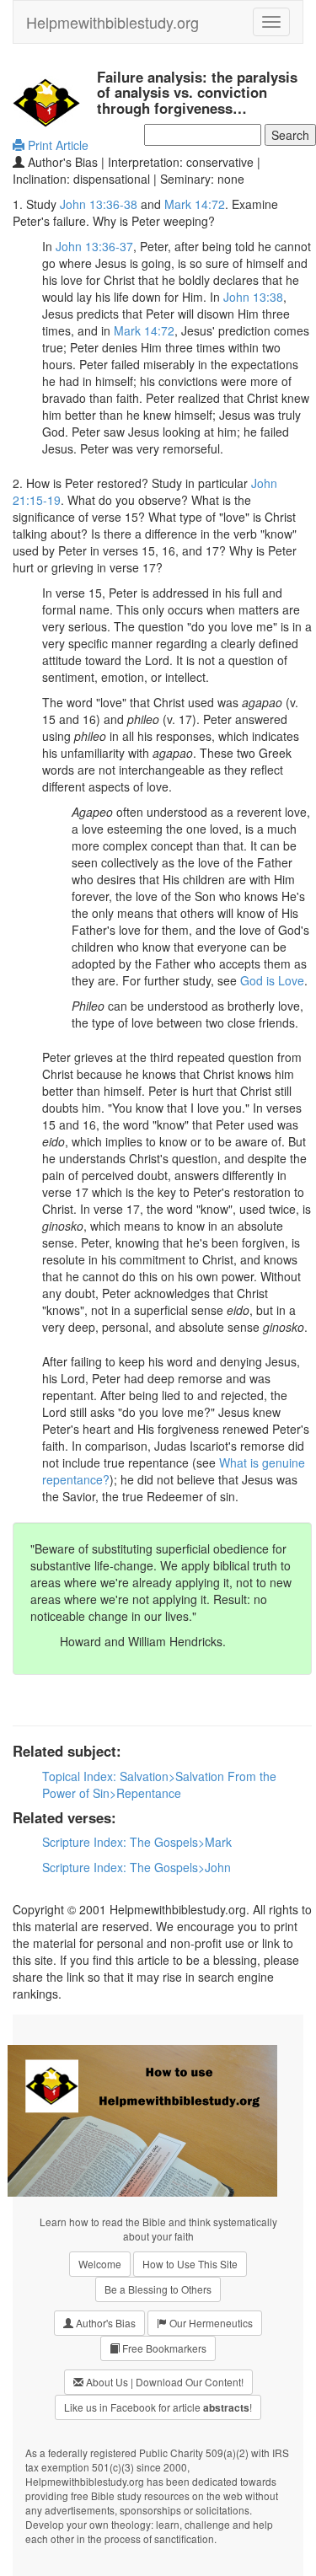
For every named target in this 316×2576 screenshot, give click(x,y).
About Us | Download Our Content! (163, 2382)
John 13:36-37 (94, 246)
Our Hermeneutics (210, 2323)
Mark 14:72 (195, 204)
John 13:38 (253, 297)
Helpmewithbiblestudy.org (112, 22)
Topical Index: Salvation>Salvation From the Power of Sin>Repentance (159, 1784)
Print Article (56, 145)
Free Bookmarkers (163, 2348)
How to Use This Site (190, 2264)
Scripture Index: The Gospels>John (137, 1867)
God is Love (272, 980)
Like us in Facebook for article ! (158, 2407)
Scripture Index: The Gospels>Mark (137, 1842)
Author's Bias (104, 2323)
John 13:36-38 (99, 204)
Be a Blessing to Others (158, 2289)
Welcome (100, 2264)
